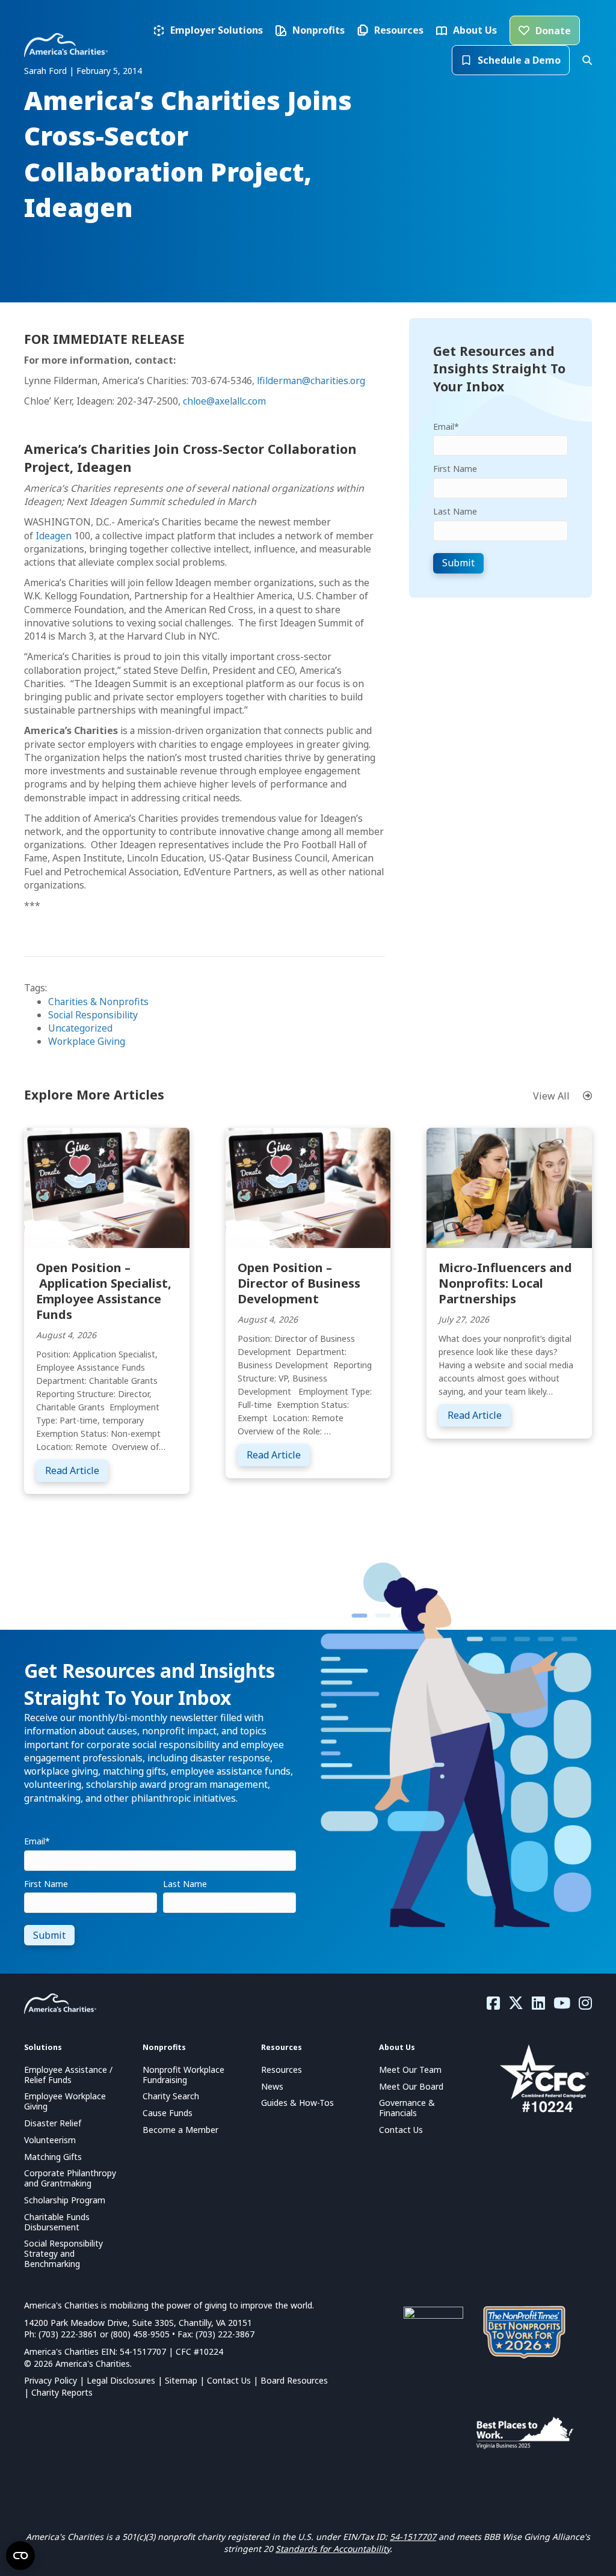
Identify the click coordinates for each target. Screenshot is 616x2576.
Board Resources (294, 2380)
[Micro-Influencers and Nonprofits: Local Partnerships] (509, 1187)
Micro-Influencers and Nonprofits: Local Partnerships (505, 1283)
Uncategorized (80, 1028)
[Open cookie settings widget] (20, 2556)
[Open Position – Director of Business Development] (308, 1187)
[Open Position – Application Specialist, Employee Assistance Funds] (107, 1187)
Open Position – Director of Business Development (299, 1283)
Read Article (77, 1470)
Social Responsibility (93, 1015)
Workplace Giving (87, 1041)
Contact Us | (234, 2380)
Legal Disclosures (121, 2380)
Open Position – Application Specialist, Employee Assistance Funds (104, 1291)
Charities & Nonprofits (98, 1002)
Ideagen (54, 536)
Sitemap (181, 2380)
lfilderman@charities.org (311, 381)
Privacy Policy (51, 2380)
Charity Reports (62, 2392)
